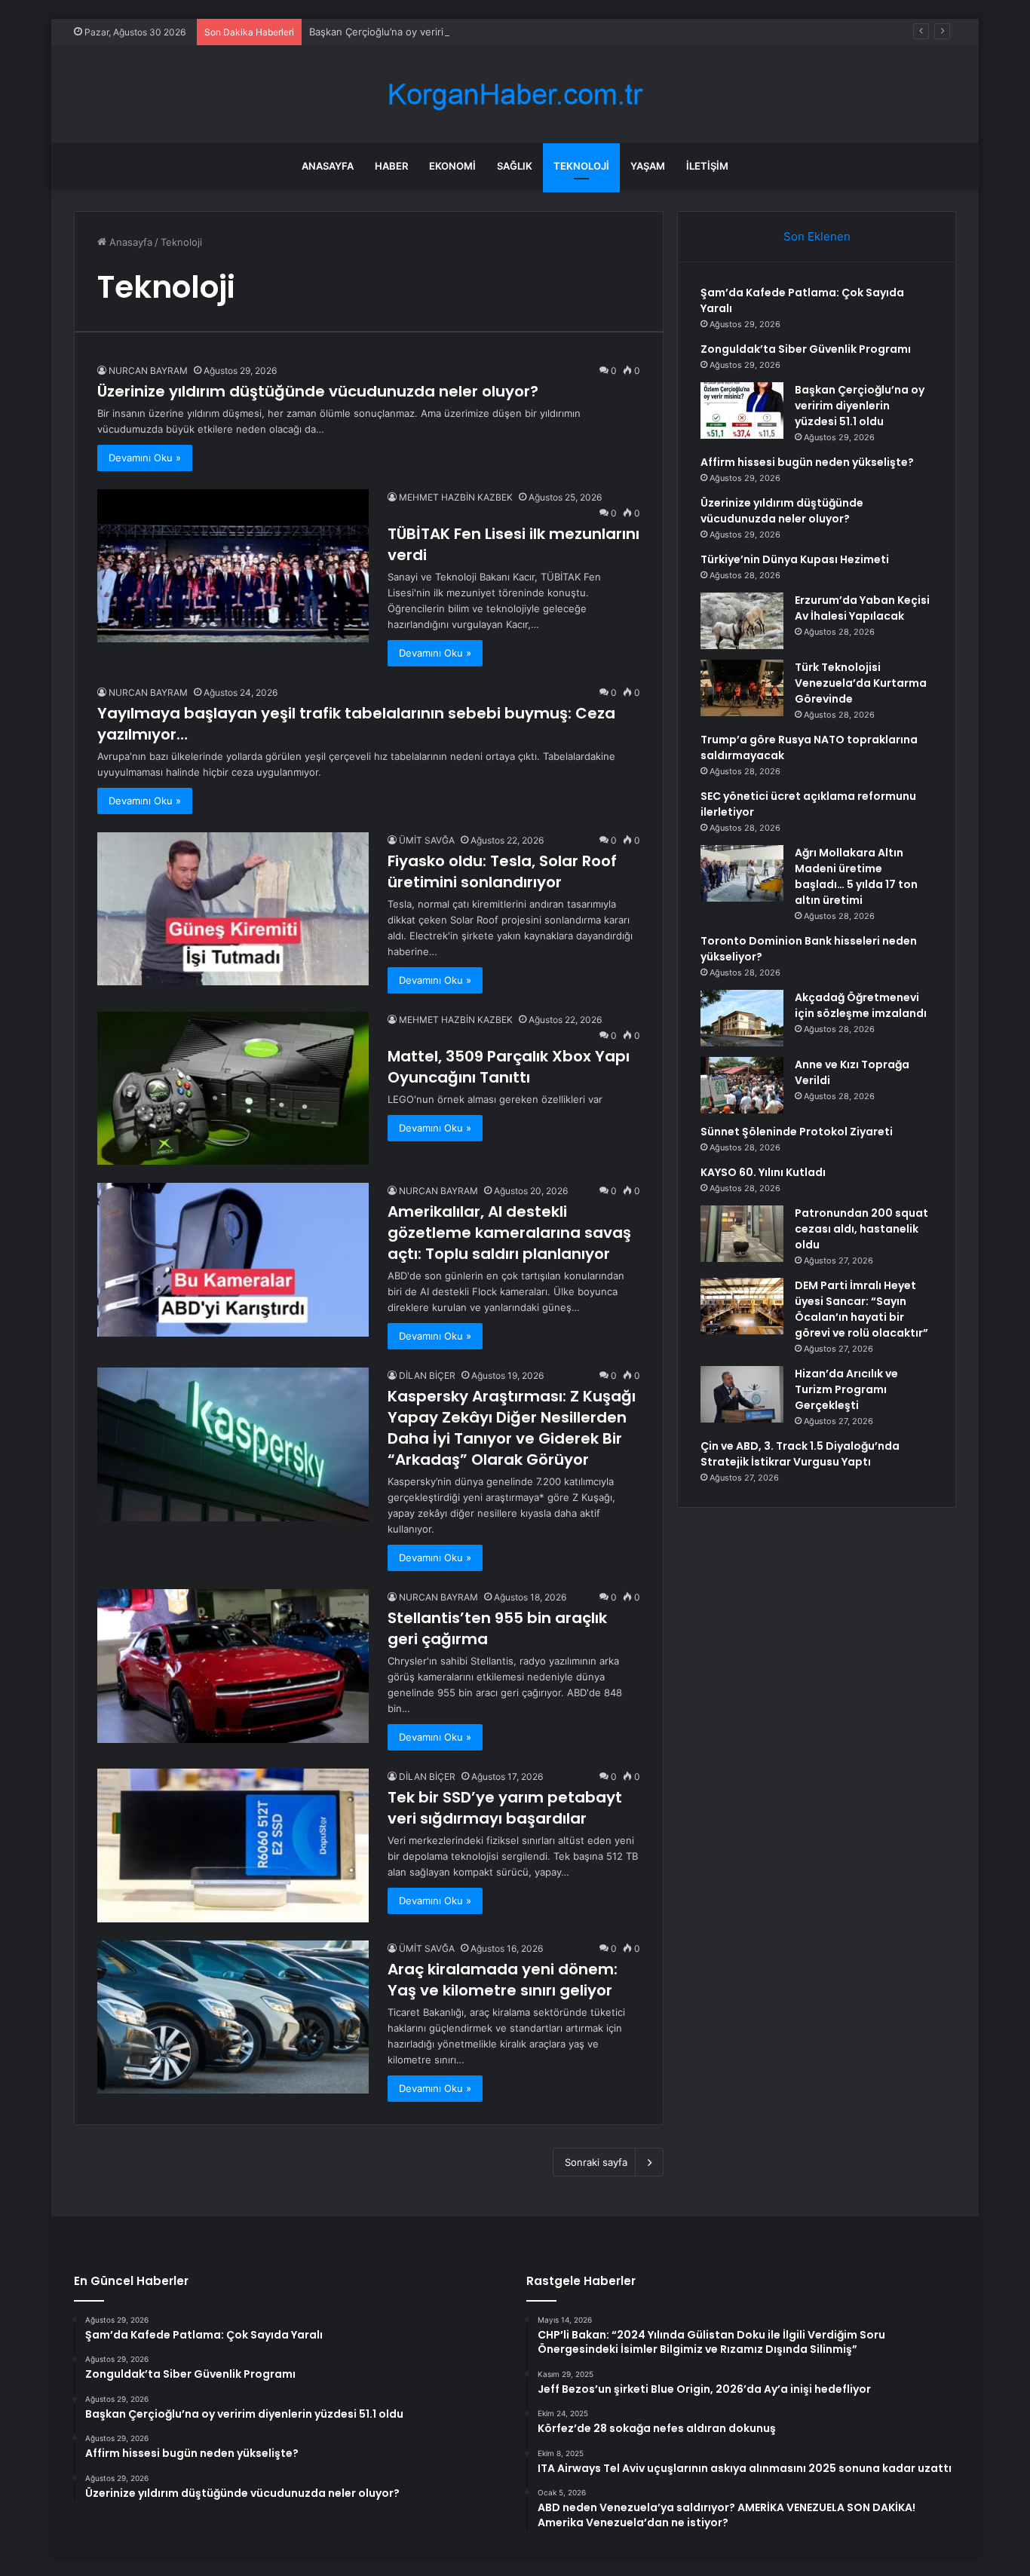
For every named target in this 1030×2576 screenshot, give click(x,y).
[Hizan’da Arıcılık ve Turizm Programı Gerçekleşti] (742, 1394)
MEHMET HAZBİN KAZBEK (456, 497)
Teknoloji (581, 166)
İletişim (707, 166)
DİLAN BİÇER (427, 1375)
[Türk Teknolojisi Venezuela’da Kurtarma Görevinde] (742, 688)
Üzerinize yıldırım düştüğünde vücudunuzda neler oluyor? (318, 391)
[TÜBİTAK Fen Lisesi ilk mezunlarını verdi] (233, 566)
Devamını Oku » (145, 458)
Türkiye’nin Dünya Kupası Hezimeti (795, 559)
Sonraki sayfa (596, 2162)
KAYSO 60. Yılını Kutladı (763, 1172)
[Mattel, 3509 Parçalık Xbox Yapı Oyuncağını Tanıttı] (233, 1088)
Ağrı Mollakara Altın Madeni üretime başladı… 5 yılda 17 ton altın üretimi (856, 876)
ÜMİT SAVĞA (427, 840)
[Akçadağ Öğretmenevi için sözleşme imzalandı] (742, 1018)
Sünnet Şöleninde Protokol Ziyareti (797, 1132)
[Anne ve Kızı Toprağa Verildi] (742, 1085)
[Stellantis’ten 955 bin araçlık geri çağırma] (233, 1666)
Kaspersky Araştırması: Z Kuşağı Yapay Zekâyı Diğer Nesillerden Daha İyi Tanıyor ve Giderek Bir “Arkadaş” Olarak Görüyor (512, 1428)
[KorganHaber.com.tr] (515, 95)
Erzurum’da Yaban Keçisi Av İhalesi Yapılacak (862, 608)
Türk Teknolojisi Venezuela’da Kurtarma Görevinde (861, 683)
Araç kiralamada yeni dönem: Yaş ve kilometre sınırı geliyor (503, 1980)
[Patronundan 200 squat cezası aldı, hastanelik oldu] (742, 1234)
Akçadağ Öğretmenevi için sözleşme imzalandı (861, 1005)
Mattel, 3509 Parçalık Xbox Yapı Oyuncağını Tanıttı (509, 1067)
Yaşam (648, 166)
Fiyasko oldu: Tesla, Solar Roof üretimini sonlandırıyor (502, 871)
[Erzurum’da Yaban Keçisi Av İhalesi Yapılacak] (742, 621)
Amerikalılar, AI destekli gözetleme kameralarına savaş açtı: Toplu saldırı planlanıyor (509, 1233)
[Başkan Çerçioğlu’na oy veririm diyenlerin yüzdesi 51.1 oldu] (742, 410)
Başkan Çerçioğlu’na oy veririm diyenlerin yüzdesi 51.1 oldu (446, 32)
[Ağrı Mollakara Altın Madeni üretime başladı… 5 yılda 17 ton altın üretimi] (742, 873)
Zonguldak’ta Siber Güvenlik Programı (806, 349)
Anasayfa (328, 166)
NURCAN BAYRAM (148, 371)
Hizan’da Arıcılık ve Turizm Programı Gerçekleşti (846, 1389)
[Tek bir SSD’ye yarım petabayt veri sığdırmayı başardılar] (233, 1845)
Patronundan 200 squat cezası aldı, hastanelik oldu (861, 1229)
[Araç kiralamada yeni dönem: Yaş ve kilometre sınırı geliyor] (233, 2017)
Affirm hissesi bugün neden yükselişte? (807, 462)
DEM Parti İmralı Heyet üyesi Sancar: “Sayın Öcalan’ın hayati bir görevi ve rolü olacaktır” (861, 1309)
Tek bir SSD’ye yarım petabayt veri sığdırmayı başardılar (505, 1808)
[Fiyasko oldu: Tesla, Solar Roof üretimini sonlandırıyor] (233, 909)
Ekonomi (452, 166)
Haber (391, 166)
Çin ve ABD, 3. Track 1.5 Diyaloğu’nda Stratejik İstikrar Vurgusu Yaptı (800, 1454)
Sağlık (515, 166)
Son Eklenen (817, 236)
